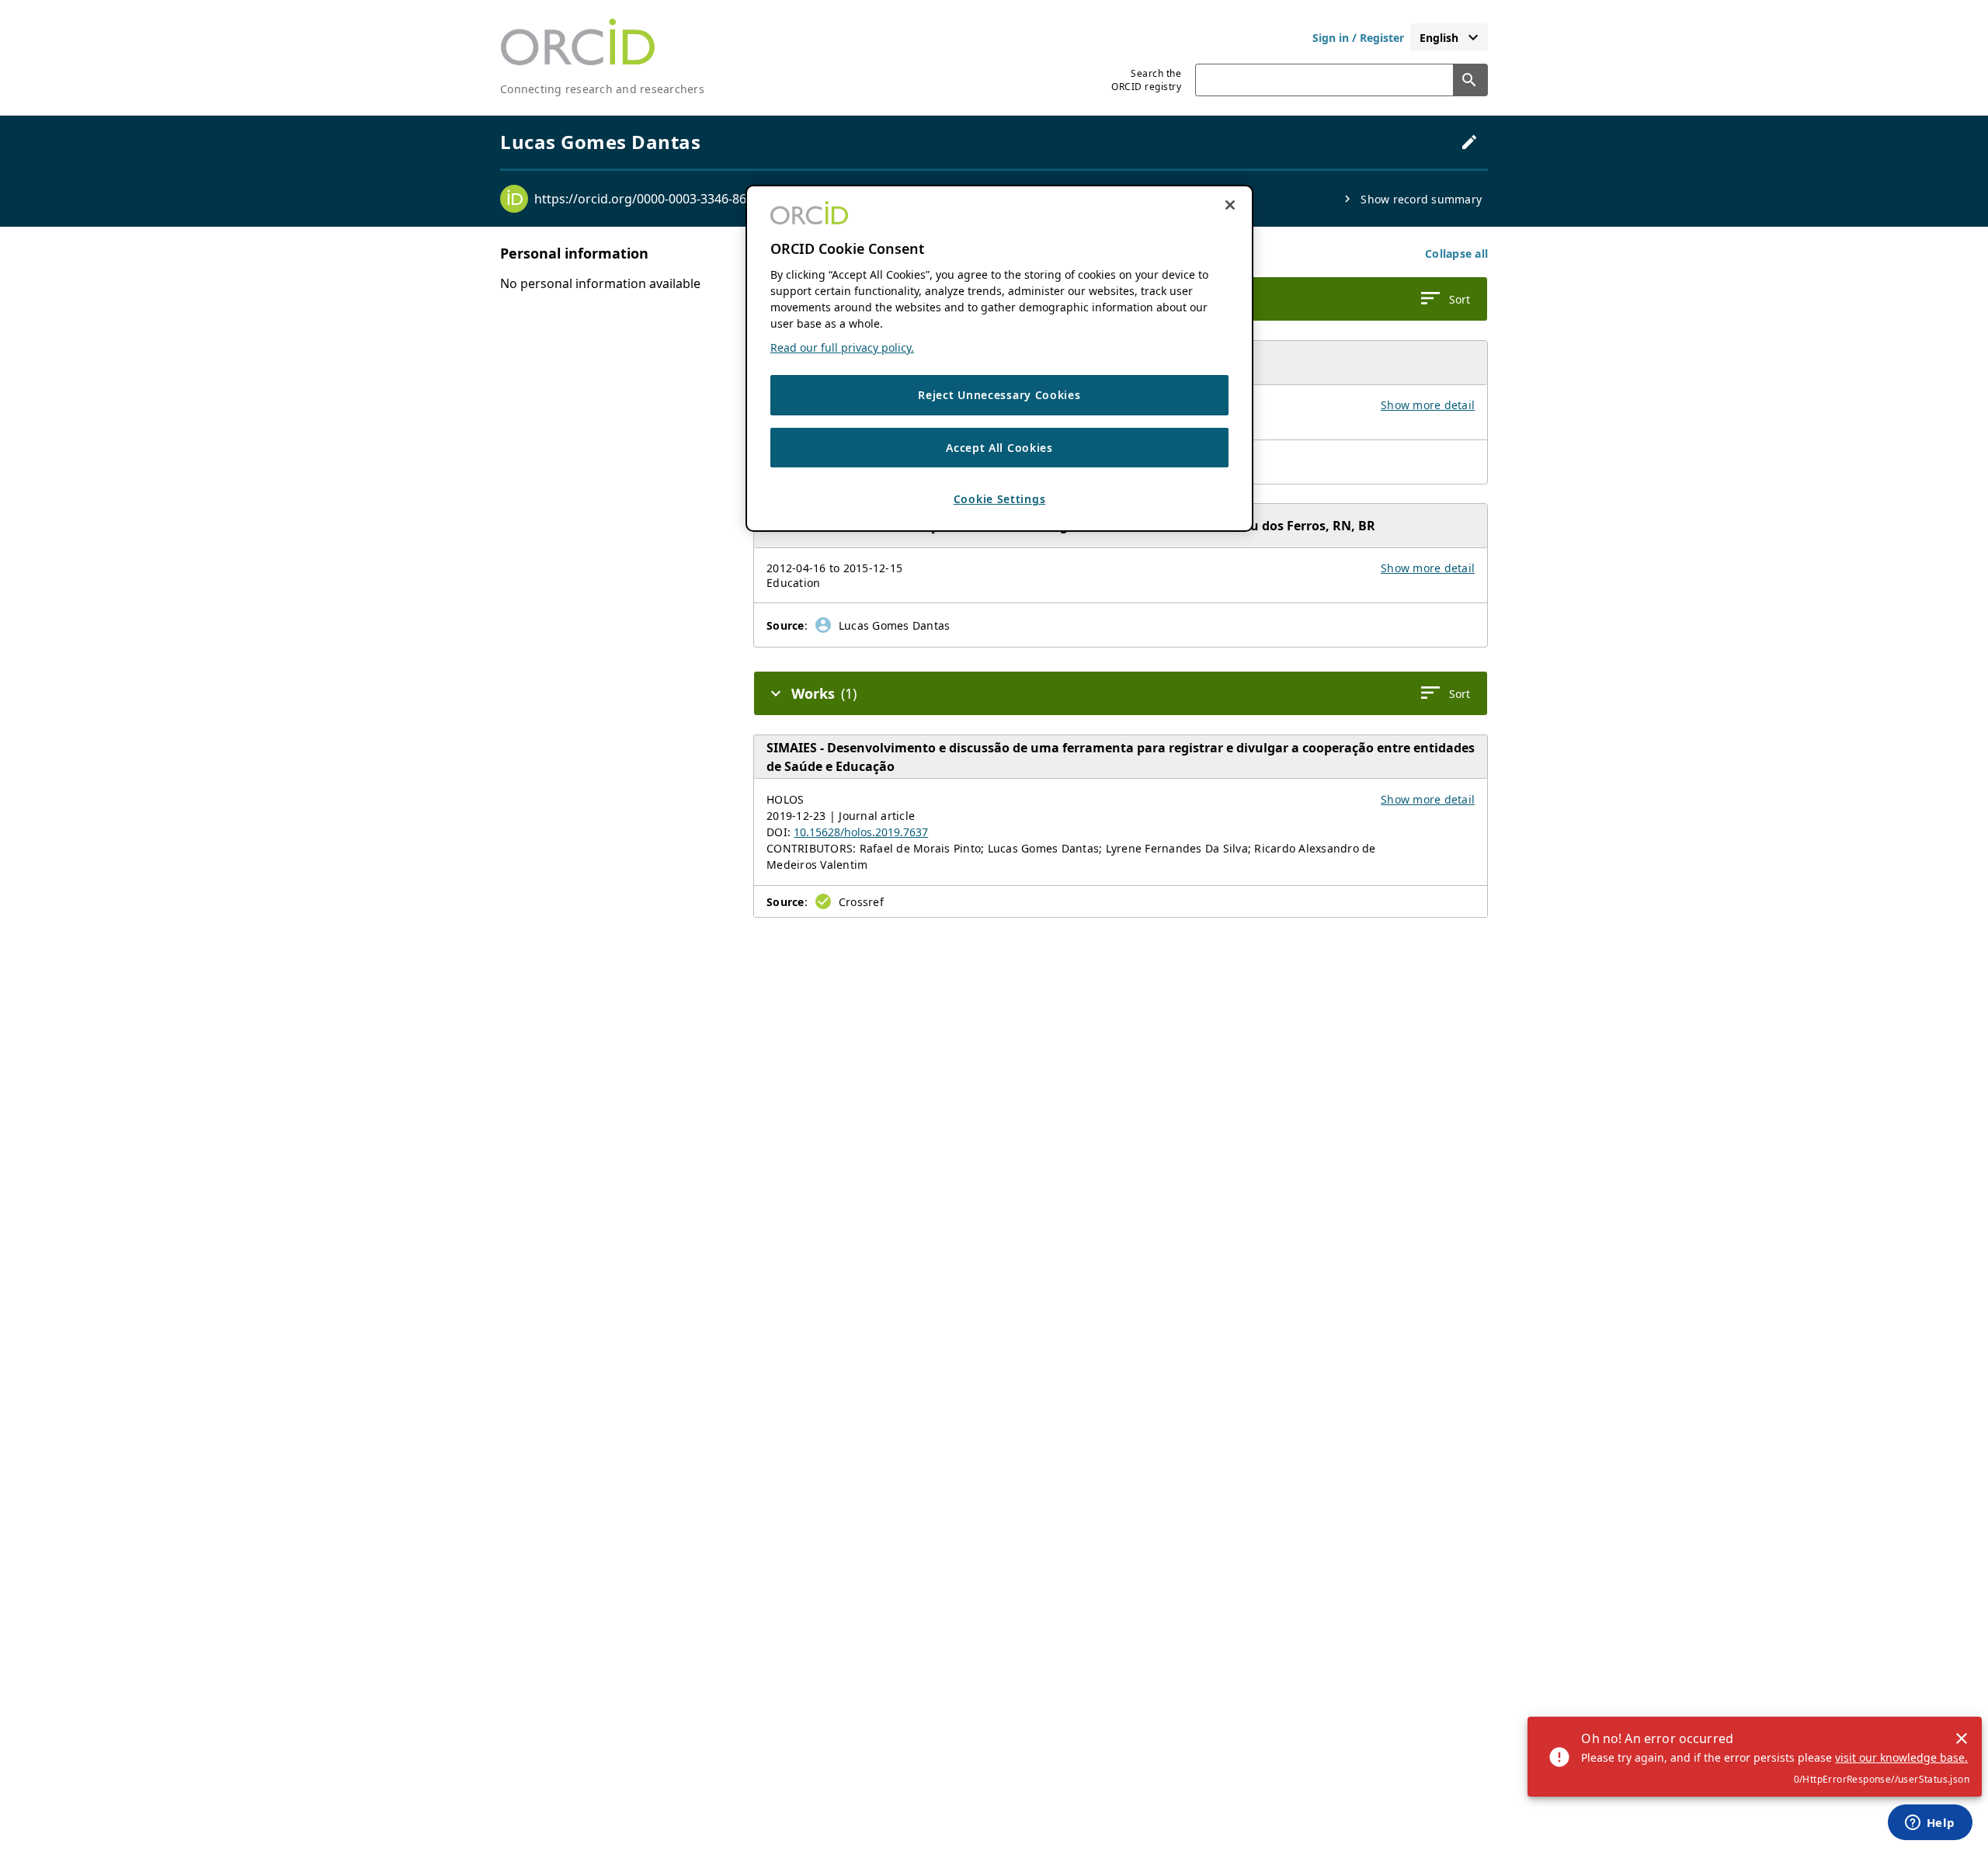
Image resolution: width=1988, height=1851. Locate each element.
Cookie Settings (1000, 500)
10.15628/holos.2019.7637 (861, 832)
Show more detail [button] (1428, 405)
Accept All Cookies (999, 448)
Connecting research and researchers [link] (602, 89)
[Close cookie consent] (1230, 205)
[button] (1456, 254)
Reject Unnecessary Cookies (999, 396)
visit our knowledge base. (1901, 1757)
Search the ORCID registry (1146, 80)
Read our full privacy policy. (842, 348)
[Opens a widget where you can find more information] (1930, 1824)
